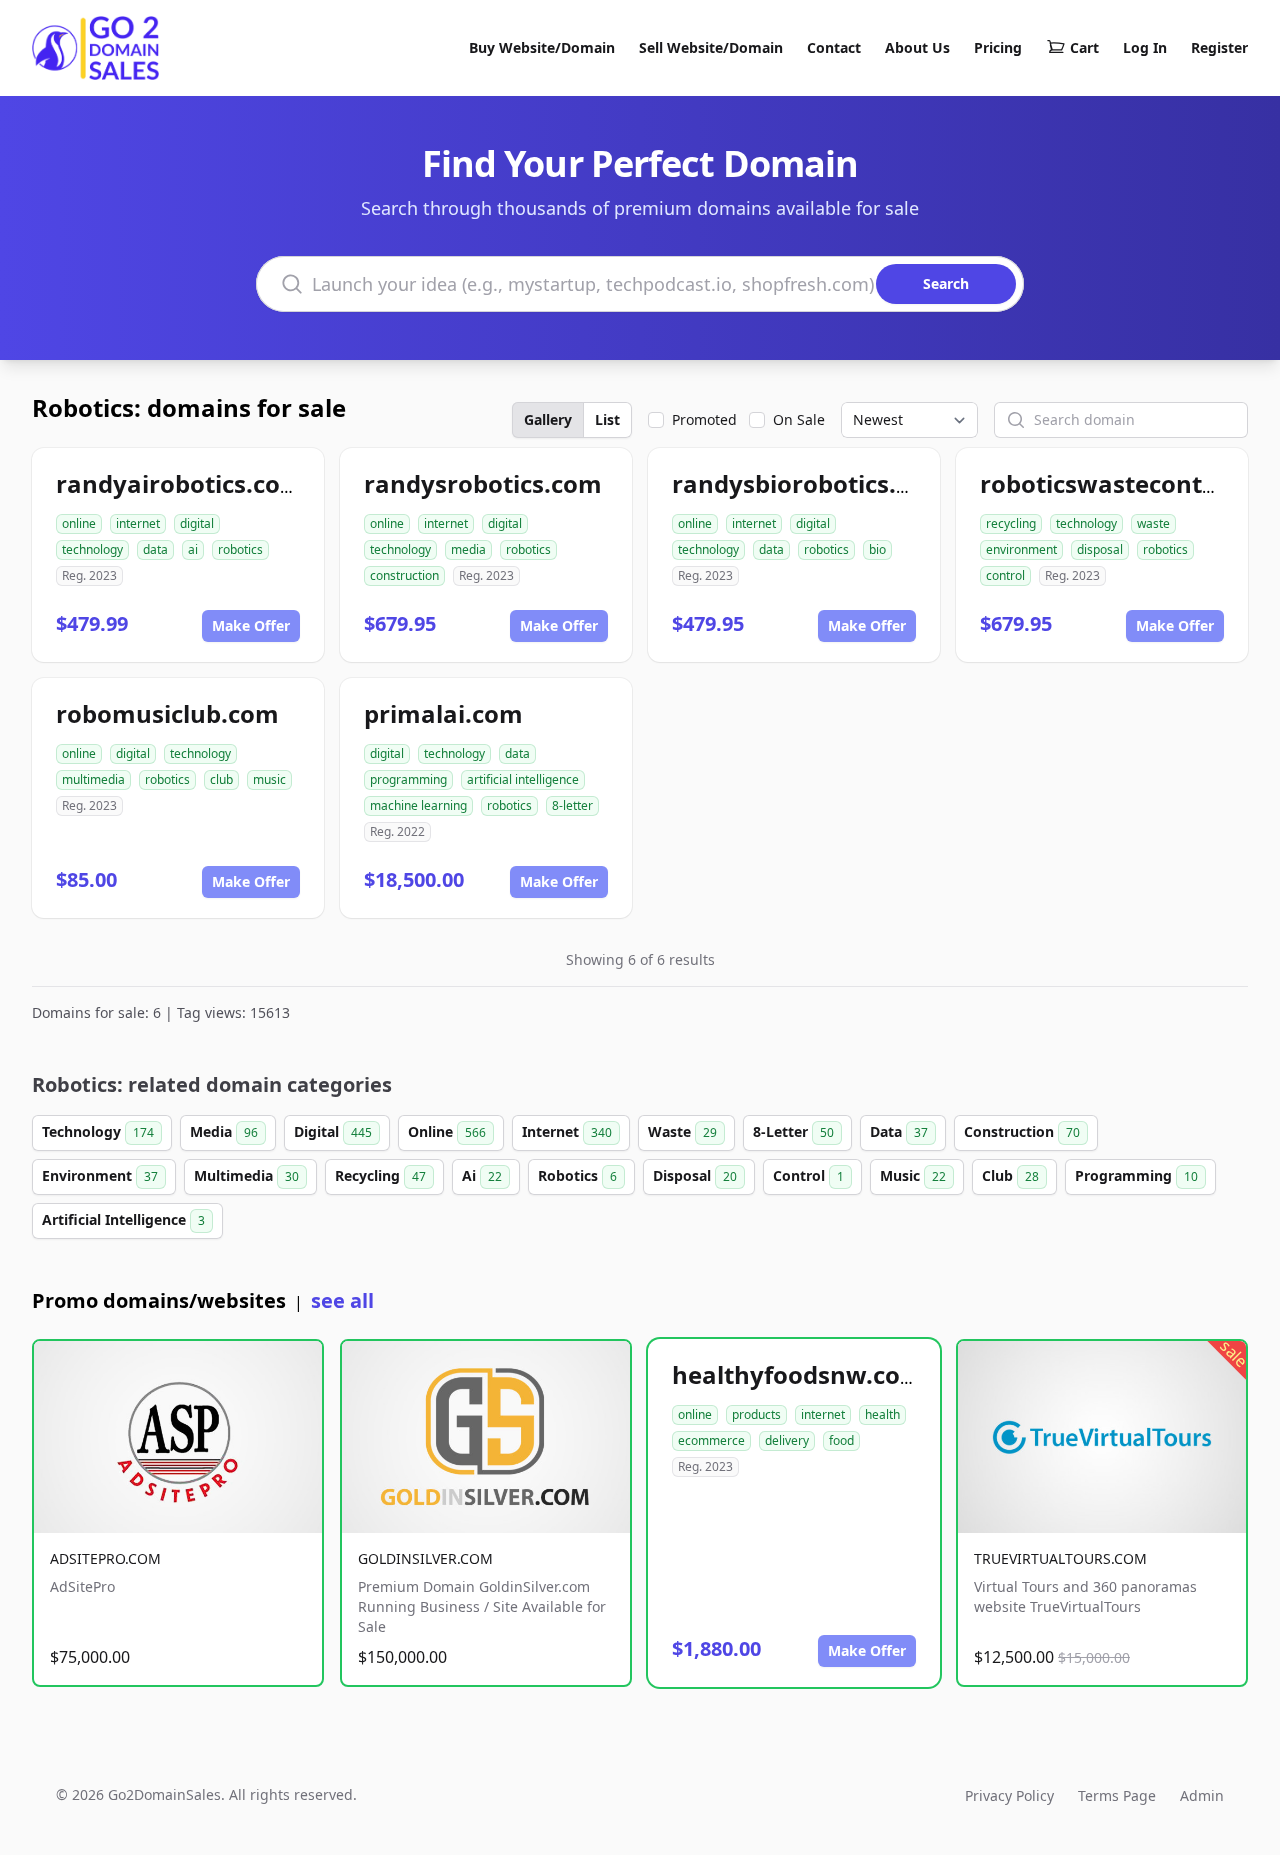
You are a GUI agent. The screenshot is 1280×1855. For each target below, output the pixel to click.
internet (138, 523)
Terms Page (1117, 1795)
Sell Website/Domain (711, 47)
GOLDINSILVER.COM (425, 1558)
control (1005, 575)
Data (899, 1131)
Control (808, 1175)
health (882, 1414)
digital (197, 523)
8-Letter (793, 1131)
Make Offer (251, 625)
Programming (1136, 1175)
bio (877, 549)
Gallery (548, 419)
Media (224, 1131)
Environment (100, 1175)
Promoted (704, 419)
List (607, 419)
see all (342, 1300)
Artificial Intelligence (123, 1219)
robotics (240, 549)
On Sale (799, 419)
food (841, 1440)
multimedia (93, 779)
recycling (1011, 523)
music (269, 779)
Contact (834, 47)
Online (447, 1131)
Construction (1022, 1131)
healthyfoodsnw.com (798, 1374)
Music (913, 1175)
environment (1021, 549)
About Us (917, 47)
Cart (1084, 47)
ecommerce (711, 1440)
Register (1219, 47)
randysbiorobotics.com (809, 483)
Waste (682, 1131)
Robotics (577, 1175)
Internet (567, 1131)
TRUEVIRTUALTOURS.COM (1060, 1558)
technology (92, 549)
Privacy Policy (1009, 1795)
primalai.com (443, 713)
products (756, 1414)
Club (1010, 1175)
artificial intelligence (523, 779)
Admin (1202, 1795)
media (468, 549)
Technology (98, 1131)
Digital (333, 1131)
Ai (482, 1175)
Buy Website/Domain (542, 47)
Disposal (695, 1175)
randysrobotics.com (483, 483)
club (221, 779)
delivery (787, 1440)
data (155, 549)
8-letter (572, 805)
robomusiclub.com (167, 713)
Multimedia (246, 1175)
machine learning (418, 805)
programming (408, 779)
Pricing (998, 47)
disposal (1100, 549)
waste (1153, 523)
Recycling (380, 1175)
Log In (1145, 47)
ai (193, 549)
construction (404, 575)
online (79, 523)
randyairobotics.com (180, 483)
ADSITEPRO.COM (105, 1558)
